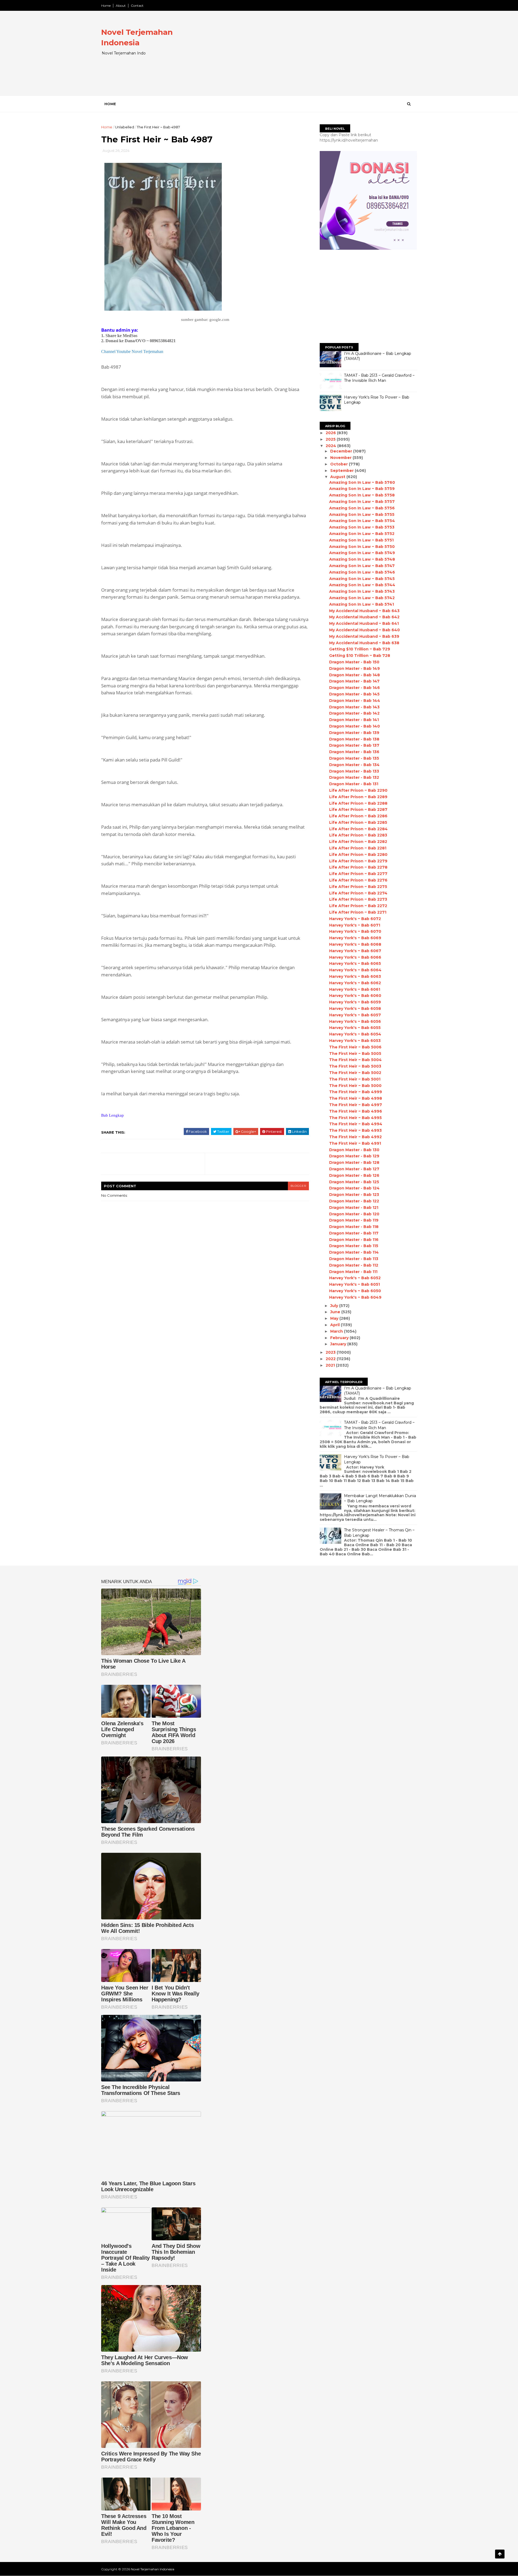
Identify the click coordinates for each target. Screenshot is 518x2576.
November (341, 458)
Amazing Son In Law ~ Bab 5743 (362, 591)
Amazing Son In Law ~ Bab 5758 (362, 495)
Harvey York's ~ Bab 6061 (355, 989)
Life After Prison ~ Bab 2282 (358, 842)
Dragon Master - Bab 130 (354, 1150)
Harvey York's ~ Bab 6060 (355, 996)
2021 (331, 1365)
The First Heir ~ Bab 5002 (355, 1073)
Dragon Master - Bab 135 (354, 758)
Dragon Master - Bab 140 (355, 726)
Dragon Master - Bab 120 (354, 1214)
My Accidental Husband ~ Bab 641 (364, 623)
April (335, 1325)
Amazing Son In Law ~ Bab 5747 (362, 566)
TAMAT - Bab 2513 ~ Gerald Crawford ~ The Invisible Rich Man (379, 378)
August (338, 477)
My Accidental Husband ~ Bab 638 (364, 643)
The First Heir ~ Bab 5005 (355, 1054)
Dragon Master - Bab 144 (355, 701)
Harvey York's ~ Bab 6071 (355, 925)
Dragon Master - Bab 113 (354, 1259)
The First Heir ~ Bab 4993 (355, 1130)
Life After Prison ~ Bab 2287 (358, 809)
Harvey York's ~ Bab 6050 (355, 1291)
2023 (331, 1352)
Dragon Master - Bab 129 (354, 1156)
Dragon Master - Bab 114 (354, 1252)
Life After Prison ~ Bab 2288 (358, 803)
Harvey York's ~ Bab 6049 (355, 1297)
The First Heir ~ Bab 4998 (356, 1098)
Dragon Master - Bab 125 (354, 1182)
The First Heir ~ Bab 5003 (355, 1066)
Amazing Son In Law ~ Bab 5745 (362, 579)
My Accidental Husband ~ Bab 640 (364, 630)
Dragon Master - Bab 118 (354, 1227)
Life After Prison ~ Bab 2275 (358, 887)
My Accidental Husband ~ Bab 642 (364, 617)
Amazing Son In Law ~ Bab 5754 (362, 521)
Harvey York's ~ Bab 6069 (355, 938)
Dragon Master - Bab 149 (355, 668)
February (340, 1338)
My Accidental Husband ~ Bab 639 (364, 636)
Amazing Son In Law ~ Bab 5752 (362, 534)
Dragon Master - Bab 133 (354, 771)
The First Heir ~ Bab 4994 (356, 1124)
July (335, 1306)
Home (106, 6)
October (340, 464)
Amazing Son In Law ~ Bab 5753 (362, 527)
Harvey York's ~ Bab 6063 (355, 976)
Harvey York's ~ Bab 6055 (355, 1028)
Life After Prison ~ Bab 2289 (358, 797)
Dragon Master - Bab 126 (354, 1175)
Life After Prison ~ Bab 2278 (358, 867)
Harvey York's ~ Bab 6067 (355, 951)
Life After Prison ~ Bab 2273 (358, 899)
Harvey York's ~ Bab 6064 (355, 970)
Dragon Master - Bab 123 (354, 1195)
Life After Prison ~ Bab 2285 (358, 822)
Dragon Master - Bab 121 (354, 1208)
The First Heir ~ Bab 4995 (355, 1118)
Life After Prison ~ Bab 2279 (358, 861)
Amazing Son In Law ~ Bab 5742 (362, 598)
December (342, 451)
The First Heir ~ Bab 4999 (356, 1092)
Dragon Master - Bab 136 (354, 752)
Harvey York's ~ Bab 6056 (355, 1021)
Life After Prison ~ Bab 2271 (358, 912)
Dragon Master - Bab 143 (354, 707)
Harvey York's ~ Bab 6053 (355, 1041)
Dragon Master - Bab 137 (354, 745)
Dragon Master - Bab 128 (354, 1162)
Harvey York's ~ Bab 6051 (355, 1284)
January (339, 1344)
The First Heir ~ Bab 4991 (355, 1143)
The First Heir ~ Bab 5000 (355, 1086)
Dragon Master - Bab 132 (354, 777)
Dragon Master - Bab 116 (354, 1240)
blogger (298, 1186)
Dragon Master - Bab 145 (354, 694)
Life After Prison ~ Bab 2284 (358, 829)
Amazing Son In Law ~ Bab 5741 (362, 604)
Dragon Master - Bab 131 (354, 784)
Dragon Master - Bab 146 (355, 688)
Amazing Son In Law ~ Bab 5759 (362, 489)
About (121, 6)
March (337, 1331)
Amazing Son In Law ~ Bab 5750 (362, 547)
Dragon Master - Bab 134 (354, 765)
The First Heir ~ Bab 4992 (355, 1137)
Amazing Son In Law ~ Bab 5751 (361, 540)
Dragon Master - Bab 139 (354, 733)
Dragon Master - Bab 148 (355, 675)
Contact (137, 6)
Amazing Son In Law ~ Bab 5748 (362, 559)
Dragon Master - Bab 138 (354, 739)
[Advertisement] (318, 58)
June (336, 1312)
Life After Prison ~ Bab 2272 (358, 906)
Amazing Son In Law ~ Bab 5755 (362, 514)
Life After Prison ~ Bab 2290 (358, 790)
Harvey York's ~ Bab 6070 (355, 931)
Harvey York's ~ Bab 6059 (355, 1002)
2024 (331, 446)
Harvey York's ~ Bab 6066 (355, 957)
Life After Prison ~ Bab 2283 (358, 835)
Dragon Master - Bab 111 (353, 1272)
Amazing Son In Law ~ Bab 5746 (362, 572)
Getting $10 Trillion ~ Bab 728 (360, 656)
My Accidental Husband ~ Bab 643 (364, 611)
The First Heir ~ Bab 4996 (356, 1111)
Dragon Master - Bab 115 (354, 1246)
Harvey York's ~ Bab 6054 (355, 1034)
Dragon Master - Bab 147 (354, 681)
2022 (331, 1359)
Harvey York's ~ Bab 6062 (355, 983)
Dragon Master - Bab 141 (354, 720)
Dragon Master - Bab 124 (354, 1188)
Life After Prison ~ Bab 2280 (358, 855)
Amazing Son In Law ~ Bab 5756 (362, 508)
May (335, 1318)
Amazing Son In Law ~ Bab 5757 (362, 502)
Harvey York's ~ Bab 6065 (355, 963)
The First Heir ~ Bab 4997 (356, 1105)
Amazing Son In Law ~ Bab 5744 (362, 585)
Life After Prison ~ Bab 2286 (358, 816)
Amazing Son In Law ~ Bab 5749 (362, 553)
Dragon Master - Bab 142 (354, 713)
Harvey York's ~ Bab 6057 (355, 1015)
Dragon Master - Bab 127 (354, 1169)
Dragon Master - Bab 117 (354, 1233)
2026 (331, 433)
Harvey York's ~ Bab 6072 (355, 919)
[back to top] (500, 2554)
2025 (331, 439)
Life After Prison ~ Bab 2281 (358, 848)
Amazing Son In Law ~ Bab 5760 (362, 482)
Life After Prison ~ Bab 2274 (358, 893)
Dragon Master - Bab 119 (354, 1220)
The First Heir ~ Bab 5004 (355, 1060)
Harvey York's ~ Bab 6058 (355, 1009)
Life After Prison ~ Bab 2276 (358, 880)
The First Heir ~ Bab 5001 (355, 1079)
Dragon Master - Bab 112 (354, 1265)
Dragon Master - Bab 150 (354, 662)
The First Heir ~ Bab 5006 (355, 1047)
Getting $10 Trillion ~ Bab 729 (360, 649)
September (343, 471)
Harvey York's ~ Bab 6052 (355, 1278)
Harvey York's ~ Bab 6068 (355, 944)
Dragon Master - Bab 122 (354, 1201)
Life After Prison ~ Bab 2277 (358, 874)
